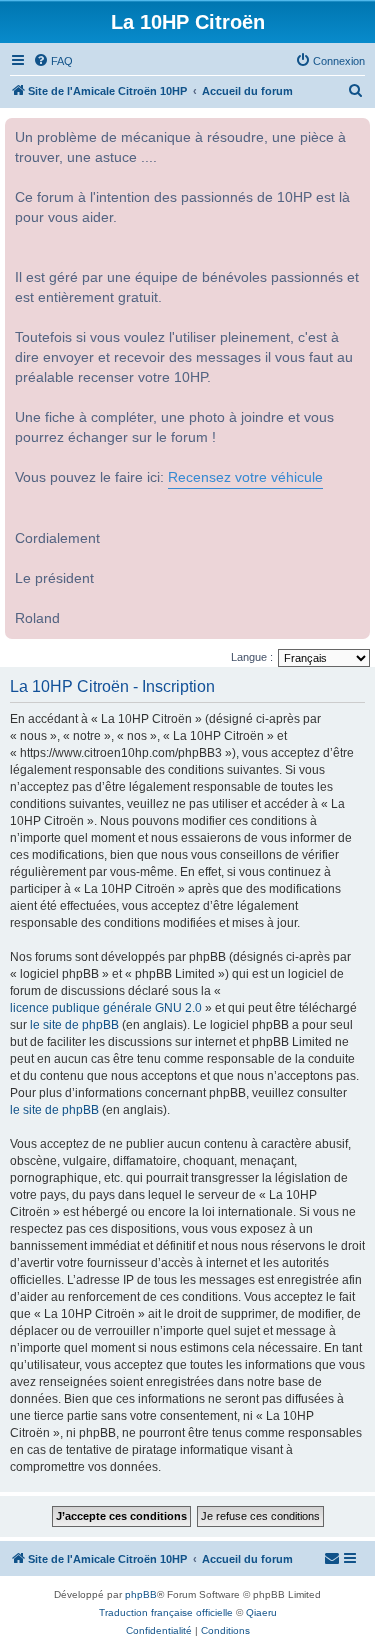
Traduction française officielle (166, 1612)
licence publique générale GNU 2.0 (106, 1008)
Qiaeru (261, 1612)
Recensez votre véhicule (245, 477)
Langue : (252, 657)
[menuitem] (53, 61)
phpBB (141, 1594)
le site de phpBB (74, 1025)
